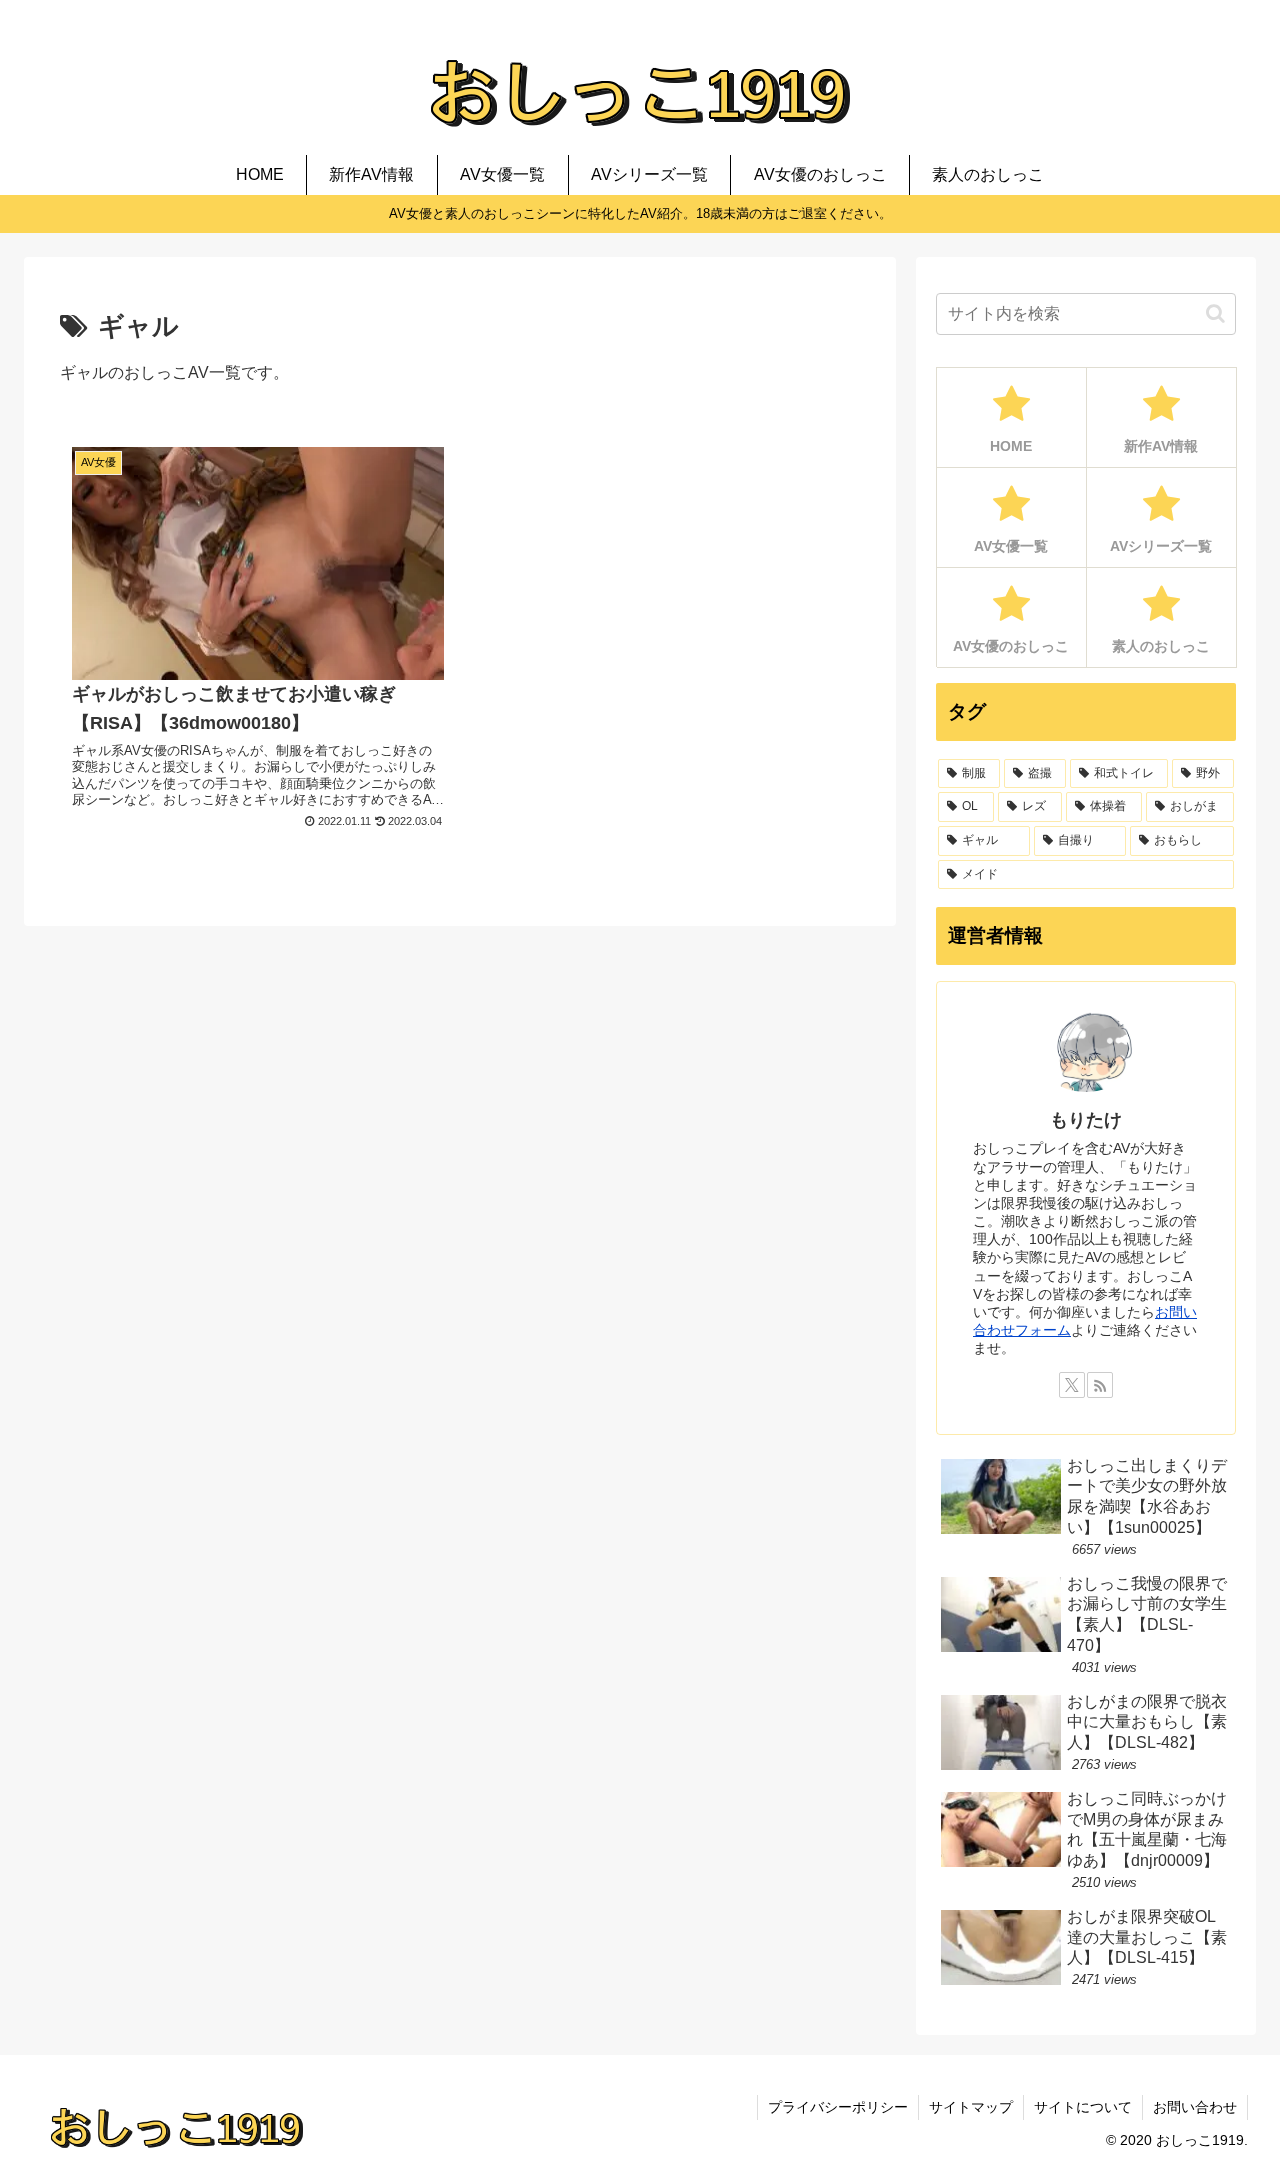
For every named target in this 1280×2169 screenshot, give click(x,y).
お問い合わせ (1195, 2107)
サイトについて (1083, 2107)
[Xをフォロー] (1072, 1385)
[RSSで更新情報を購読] (1100, 1385)
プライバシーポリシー (838, 2107)
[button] (1215, 313)
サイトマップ (971, 2107)
